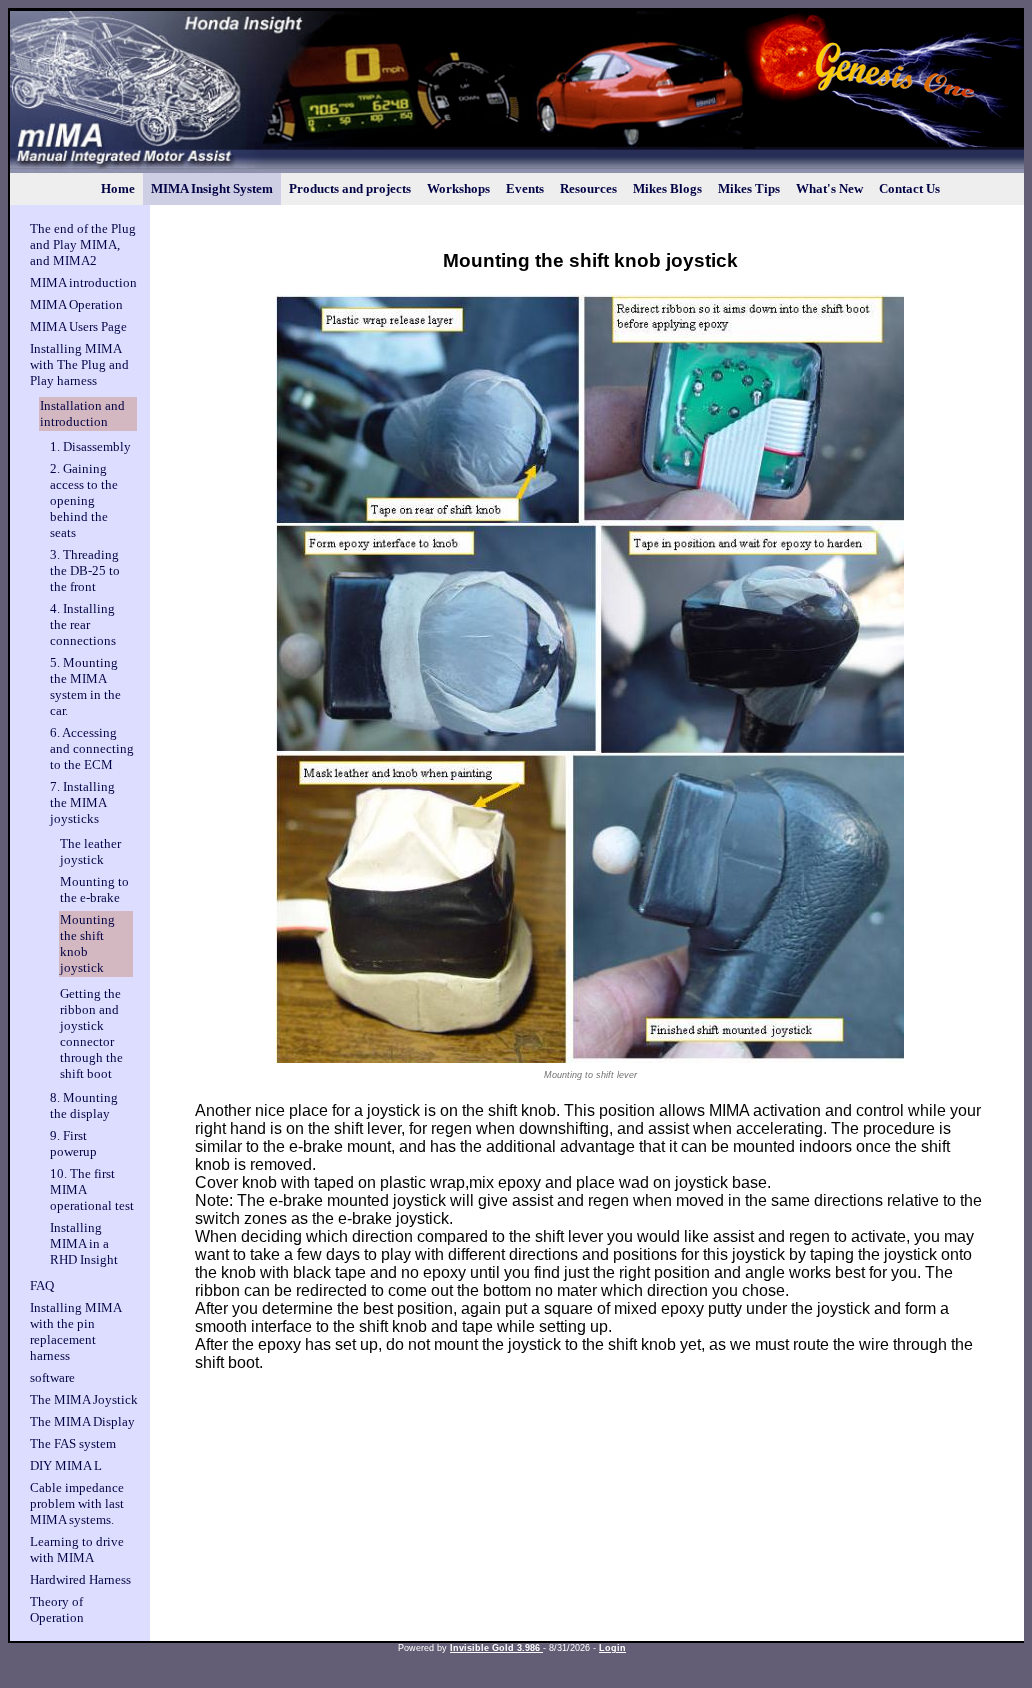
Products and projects (350, 188)
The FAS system (73, 1443)
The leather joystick (90, 851)
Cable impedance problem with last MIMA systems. (77, 1503)
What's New (829, 188)
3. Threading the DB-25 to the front (85, 570)
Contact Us (909, 188)
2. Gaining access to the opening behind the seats (84, 500)
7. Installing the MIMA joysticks (82, 802)
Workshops (458, 188)
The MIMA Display (82, 1421)
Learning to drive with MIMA (77, 1549)
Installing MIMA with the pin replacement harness (75, 1331)
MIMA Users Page (78, 326)
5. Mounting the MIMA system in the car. (85, 686)
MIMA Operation (76, 304)
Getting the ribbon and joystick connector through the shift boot (91, 1033)
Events (525, 188)
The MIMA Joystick (84, 1399)
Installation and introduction (82, 413)
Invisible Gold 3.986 (496, 1648)
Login (612, 1648)
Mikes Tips (749, 188)
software (52, 1377)
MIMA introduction (83, 282)
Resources (588, 188)
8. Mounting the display (84, 1105)
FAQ (42, 1285)
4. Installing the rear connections (83, 624)
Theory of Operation (57, 1609)
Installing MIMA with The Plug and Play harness (79, 364)
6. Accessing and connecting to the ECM (92, 748)
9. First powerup (73, 1143)
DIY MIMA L (66, 1465)
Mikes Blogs (667, 188)
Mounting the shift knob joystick (87, 943)
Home (118, 188)
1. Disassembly (90, 446)
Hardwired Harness (80, 1579)
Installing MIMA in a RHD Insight (84, 1243)
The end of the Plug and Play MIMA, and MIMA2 (83, 244)
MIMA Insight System (212, 188)
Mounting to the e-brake (94, 889)
